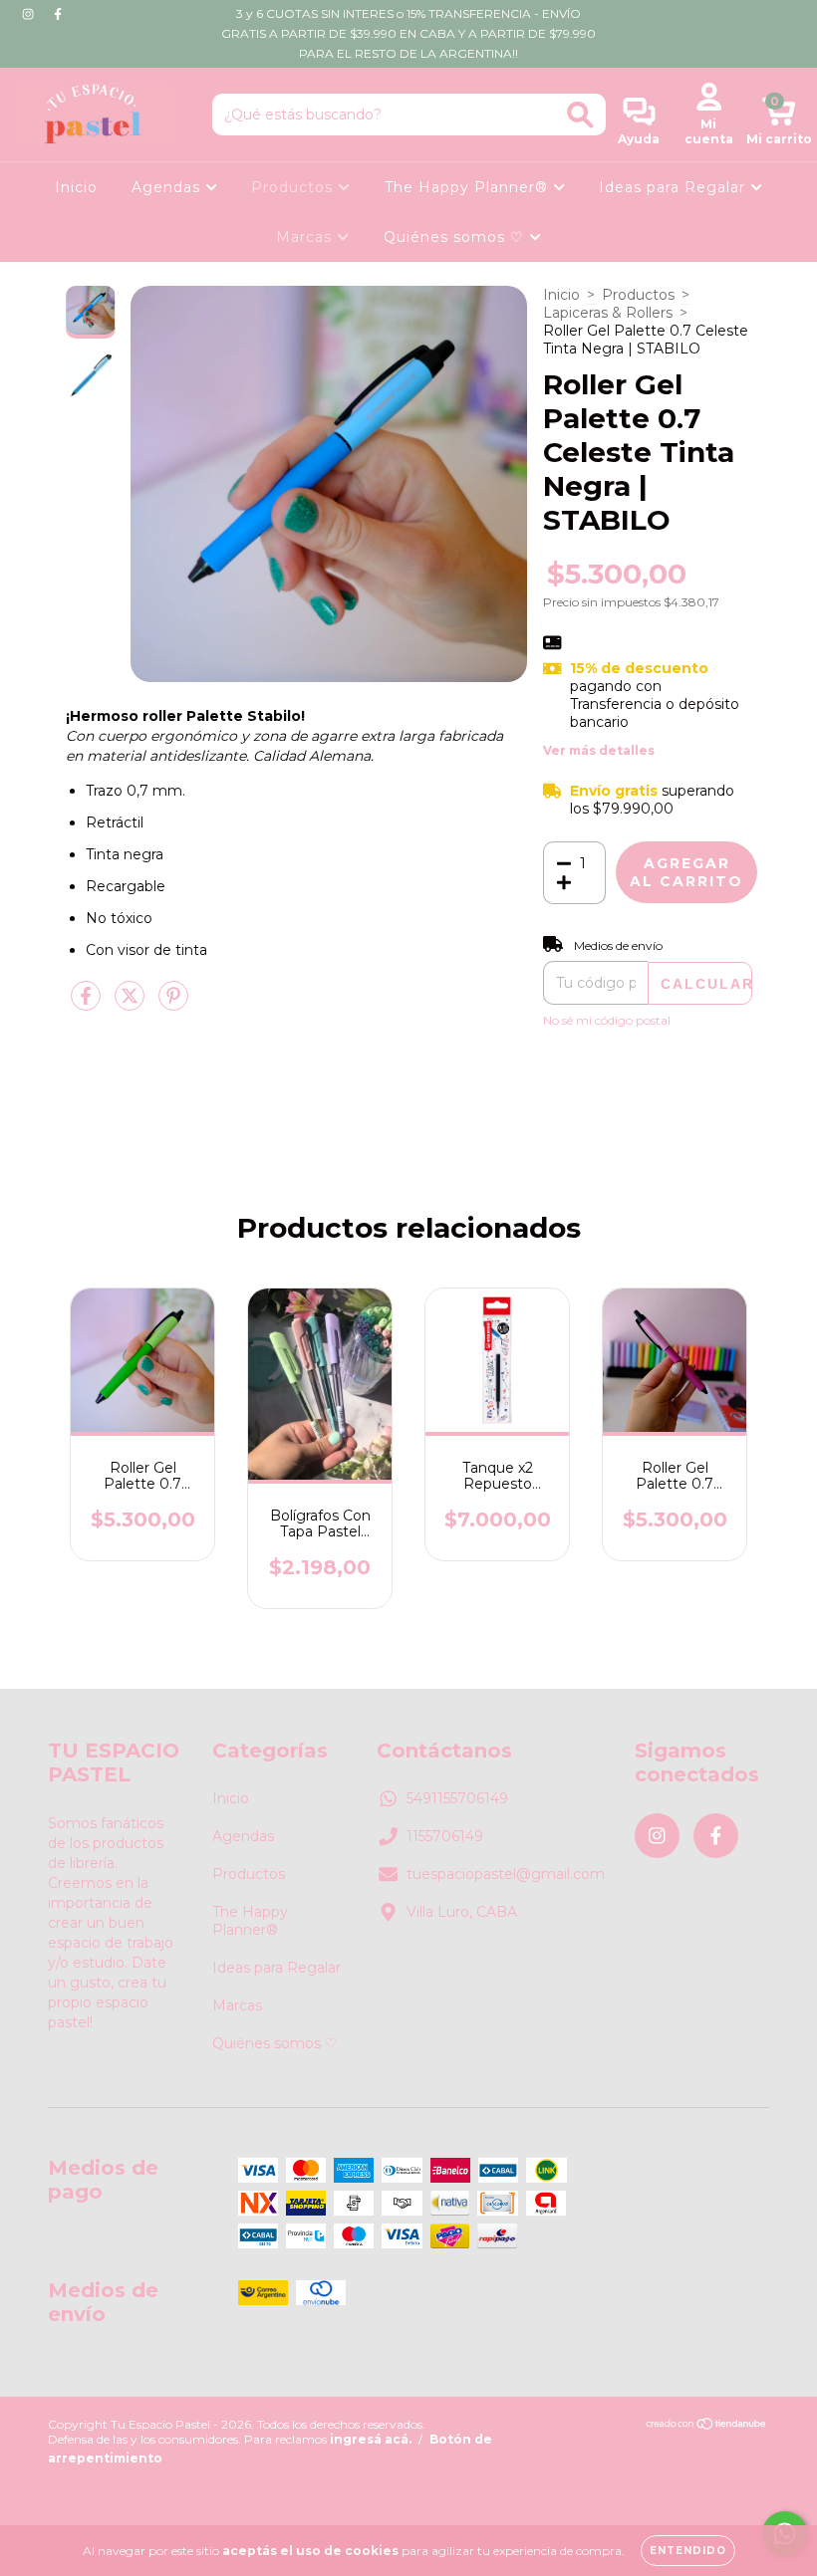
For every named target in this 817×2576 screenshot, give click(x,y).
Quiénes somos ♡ (456, 237)
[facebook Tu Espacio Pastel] (58, 14)
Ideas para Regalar (675, 187)
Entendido (688, 2551)
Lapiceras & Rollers (608, 313)
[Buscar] (580, 115)
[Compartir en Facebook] (88, 1004)
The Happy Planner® (469, 187)
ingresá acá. (371, 2439)
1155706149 (445, 1836)
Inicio (76, 187)
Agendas (168, 187)
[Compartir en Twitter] (132, 1004)
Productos (294, 187)
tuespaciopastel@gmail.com (506, 1874)
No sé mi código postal (607, 1020)
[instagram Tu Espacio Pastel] (30, 14)
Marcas (306, 237)
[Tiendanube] (707, 2425)
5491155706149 (457, 1798)
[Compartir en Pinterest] (173, 1004)
